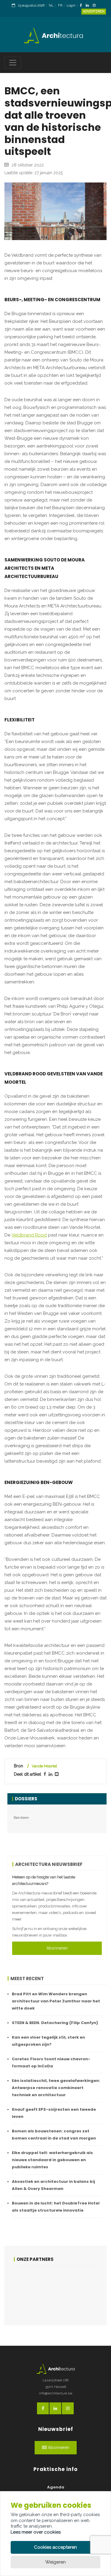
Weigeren (55, 2562)
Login (71, 5)
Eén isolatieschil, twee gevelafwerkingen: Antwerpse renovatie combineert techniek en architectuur (56, 2088)
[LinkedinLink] (89, 6)
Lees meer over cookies (36, 2532)
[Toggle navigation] (13, 63)
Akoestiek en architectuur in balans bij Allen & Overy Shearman (53, 2185)
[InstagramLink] (96, 6)
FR (60, 5)
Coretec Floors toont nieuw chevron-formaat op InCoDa (51, 2062)
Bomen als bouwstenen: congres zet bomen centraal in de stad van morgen (54, 2135)
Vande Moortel (44, 1766)
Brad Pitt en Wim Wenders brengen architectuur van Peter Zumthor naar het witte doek (56, 2001)
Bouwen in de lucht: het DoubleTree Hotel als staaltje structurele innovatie (56, 2207)
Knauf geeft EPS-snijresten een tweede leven (54, 2113)
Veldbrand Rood (29, 1235)
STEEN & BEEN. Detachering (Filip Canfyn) (55, 2023)
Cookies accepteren (55, 2547)
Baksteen (21, 1818)
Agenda (56, 2487)
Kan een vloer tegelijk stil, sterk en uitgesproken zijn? (48, 2041)
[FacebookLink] (82, 6)
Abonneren (57, 1948)
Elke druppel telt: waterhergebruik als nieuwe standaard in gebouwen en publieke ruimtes (52, 2160)
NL (51, 5)
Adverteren (94, 11)
